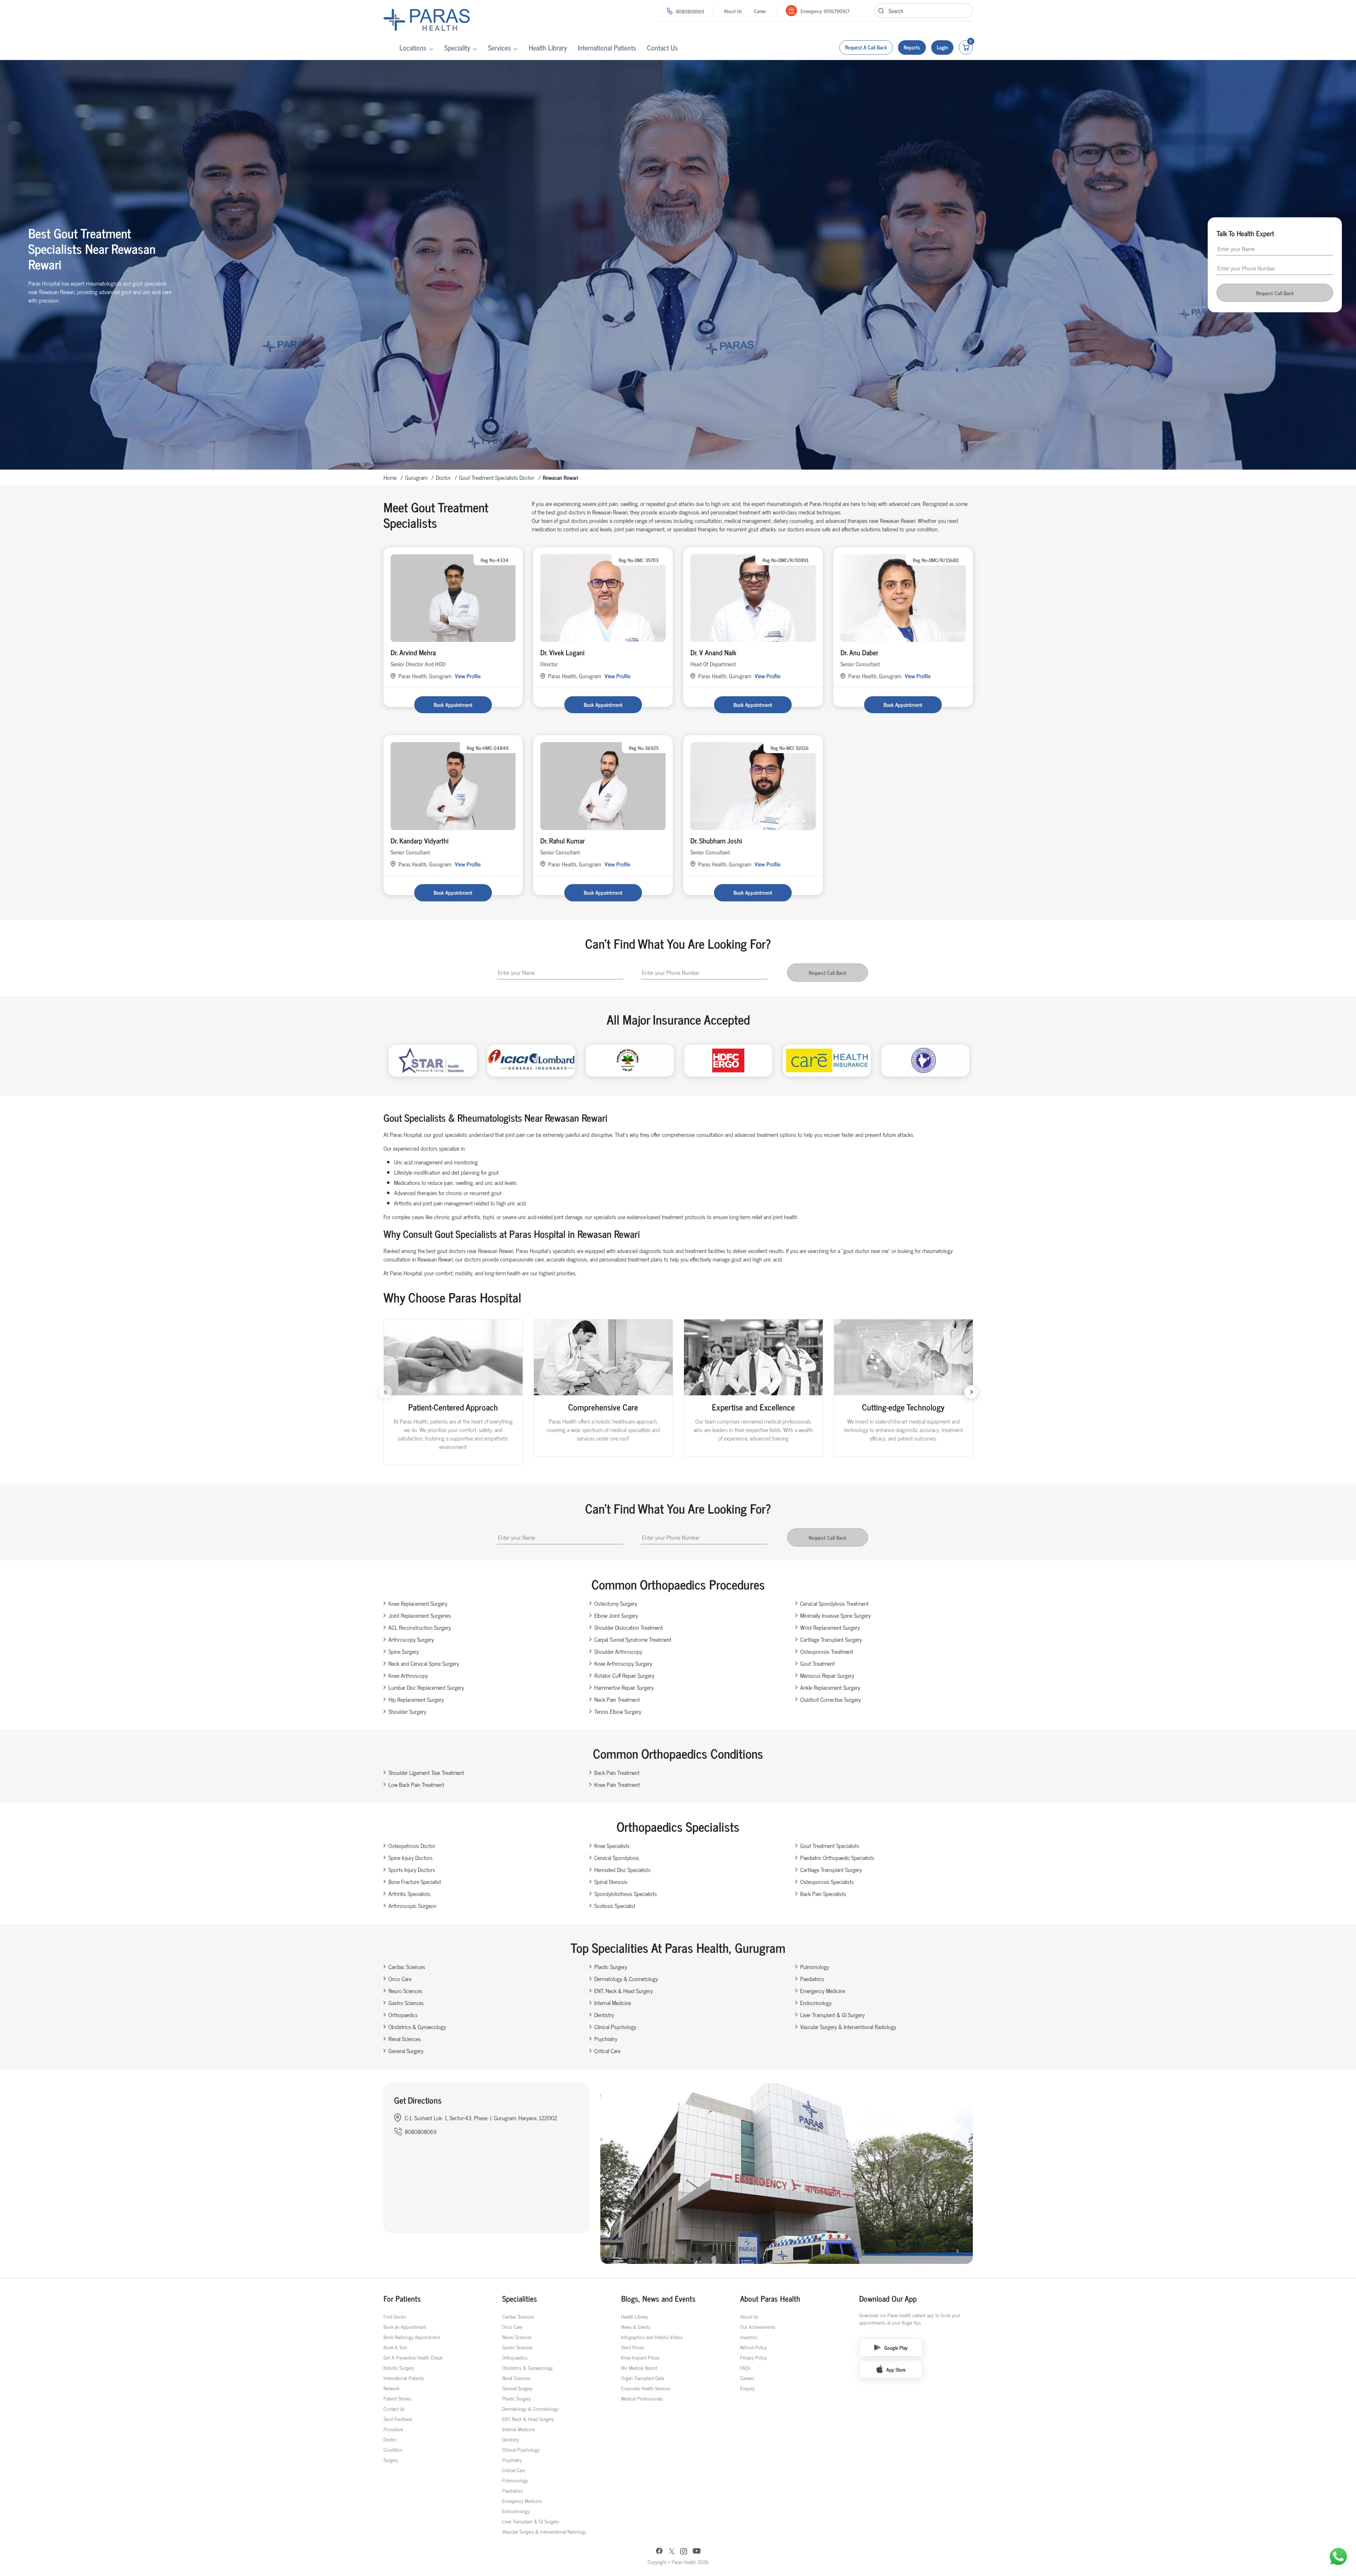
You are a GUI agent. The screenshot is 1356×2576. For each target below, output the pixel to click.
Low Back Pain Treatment (416, 1784)
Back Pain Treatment (617, 1772)
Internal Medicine (613, 2003)
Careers (747, 2378)
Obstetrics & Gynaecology (417, 2027)
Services (499, 47)
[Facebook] (659, 2552)
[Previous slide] (385, 1392)
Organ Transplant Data (643, 2378)
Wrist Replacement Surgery (830, 1627)
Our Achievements (758, 2327)
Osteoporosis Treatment (827, 1651)
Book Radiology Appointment (412, 2337)
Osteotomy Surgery (616, 1603)
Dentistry (604, 2015)
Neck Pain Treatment (617, 1699)
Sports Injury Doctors (412, 1870)
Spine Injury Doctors (411, 1858)
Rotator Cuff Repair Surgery (624, 1675)
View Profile (468, 676)
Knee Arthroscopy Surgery (623, 1663)
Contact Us (662, 47)
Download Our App (888, 2298)
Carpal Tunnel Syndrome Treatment (633, 1639)
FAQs (745, 2368)
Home (390, 477)
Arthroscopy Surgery (411, 1639)
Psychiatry (606, 2039)
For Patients (402, 2298)
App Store (896, 2369)
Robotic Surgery (399, 2368)
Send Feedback (398, 2419)
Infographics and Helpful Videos (652, 2337)
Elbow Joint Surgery (616, 1615)
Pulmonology (815, 1967)
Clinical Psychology (615, 2027)
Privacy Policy (754, 2357)
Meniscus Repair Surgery (827, 1675)
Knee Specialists (612, 1845)
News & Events (636, 2327)
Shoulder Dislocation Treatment (629, 1627)
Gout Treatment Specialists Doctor (497, 477)
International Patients (607, 47)
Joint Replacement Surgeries (420, 1615)
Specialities (520, 2298)
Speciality (457, 47)
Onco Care (400, 1979)
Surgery (391, 2460)
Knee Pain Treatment (617, 1784)
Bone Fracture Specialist (415, 1882)
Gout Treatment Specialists (830, 1845)
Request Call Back (1275, 293)
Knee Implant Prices (640, 2357)
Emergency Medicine (823, 1991)
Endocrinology (816, 2003)
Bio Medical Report (639, 2368)
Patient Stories (397, 2398)
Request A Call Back (866, 47)
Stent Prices (633, 2347)
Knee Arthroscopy (408, 1675)
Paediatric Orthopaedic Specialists (837, 1858)
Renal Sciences (405, 2039)
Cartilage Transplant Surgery (831, 1639)
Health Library (548, 47)
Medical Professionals (642, 2398)
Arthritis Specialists (409, 1894)
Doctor (443, 477)
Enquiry (747, 2388)
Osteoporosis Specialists (827, 1882)
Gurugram (416, 477)
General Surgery (406, 2051)
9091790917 (837, 11)
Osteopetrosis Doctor (412, 1845)
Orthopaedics (403, 2015)
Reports (912, 47)
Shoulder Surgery (407, 1711)
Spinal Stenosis (611, 1882)
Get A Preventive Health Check (413, 2357)
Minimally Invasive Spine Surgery (835, 1615)
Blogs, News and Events (658, 2298)
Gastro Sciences (406, 2003)
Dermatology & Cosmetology (626, 1979)
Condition (393, 2449)
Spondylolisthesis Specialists (626, 1894)
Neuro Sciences (405, 1991)
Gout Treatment (817, 1663)
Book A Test (395, 2347)
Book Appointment (453, 705)
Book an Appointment (405, 2327)
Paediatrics (812, 1979)
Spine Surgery (404, 1651)
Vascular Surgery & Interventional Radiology (848, 2027)
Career (760, 11)
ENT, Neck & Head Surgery (624, 1991)
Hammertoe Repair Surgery (624, 1687)
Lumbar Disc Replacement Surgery (426, 1687)
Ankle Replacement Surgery (830, 1687)
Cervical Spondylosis (617, 1858)
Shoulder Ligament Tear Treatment (426, 1772)
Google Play (896, 2347)
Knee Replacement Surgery (418, 1603)
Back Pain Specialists (823, 1894)
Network (391, 2388)
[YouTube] (697, 2552)
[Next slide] (971, 1392)
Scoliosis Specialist (615, 1906)
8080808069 (690, 11)
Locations (413, 47)
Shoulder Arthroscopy (618, 1651)
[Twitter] (672, 2552)
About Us (733, 11)
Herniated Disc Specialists (622, 1870)
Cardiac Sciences (407, 1967)
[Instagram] (684, 2552)
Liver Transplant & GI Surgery (832, 2015)
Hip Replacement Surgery (416, 1699)
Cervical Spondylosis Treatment (834, 1603)
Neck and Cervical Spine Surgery (424, 1663)
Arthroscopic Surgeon (412, 1906)
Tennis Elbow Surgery (618, 1711)
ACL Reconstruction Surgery (420, 1627)
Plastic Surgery (611, 1967)
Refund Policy (753, 2347)
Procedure (393, 2429)
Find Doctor (395, 2316)
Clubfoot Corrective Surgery (831, 1699)
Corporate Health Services (646, 2388)
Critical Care (607, 2051)
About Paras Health (770, 2298)
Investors (749, 2337)
